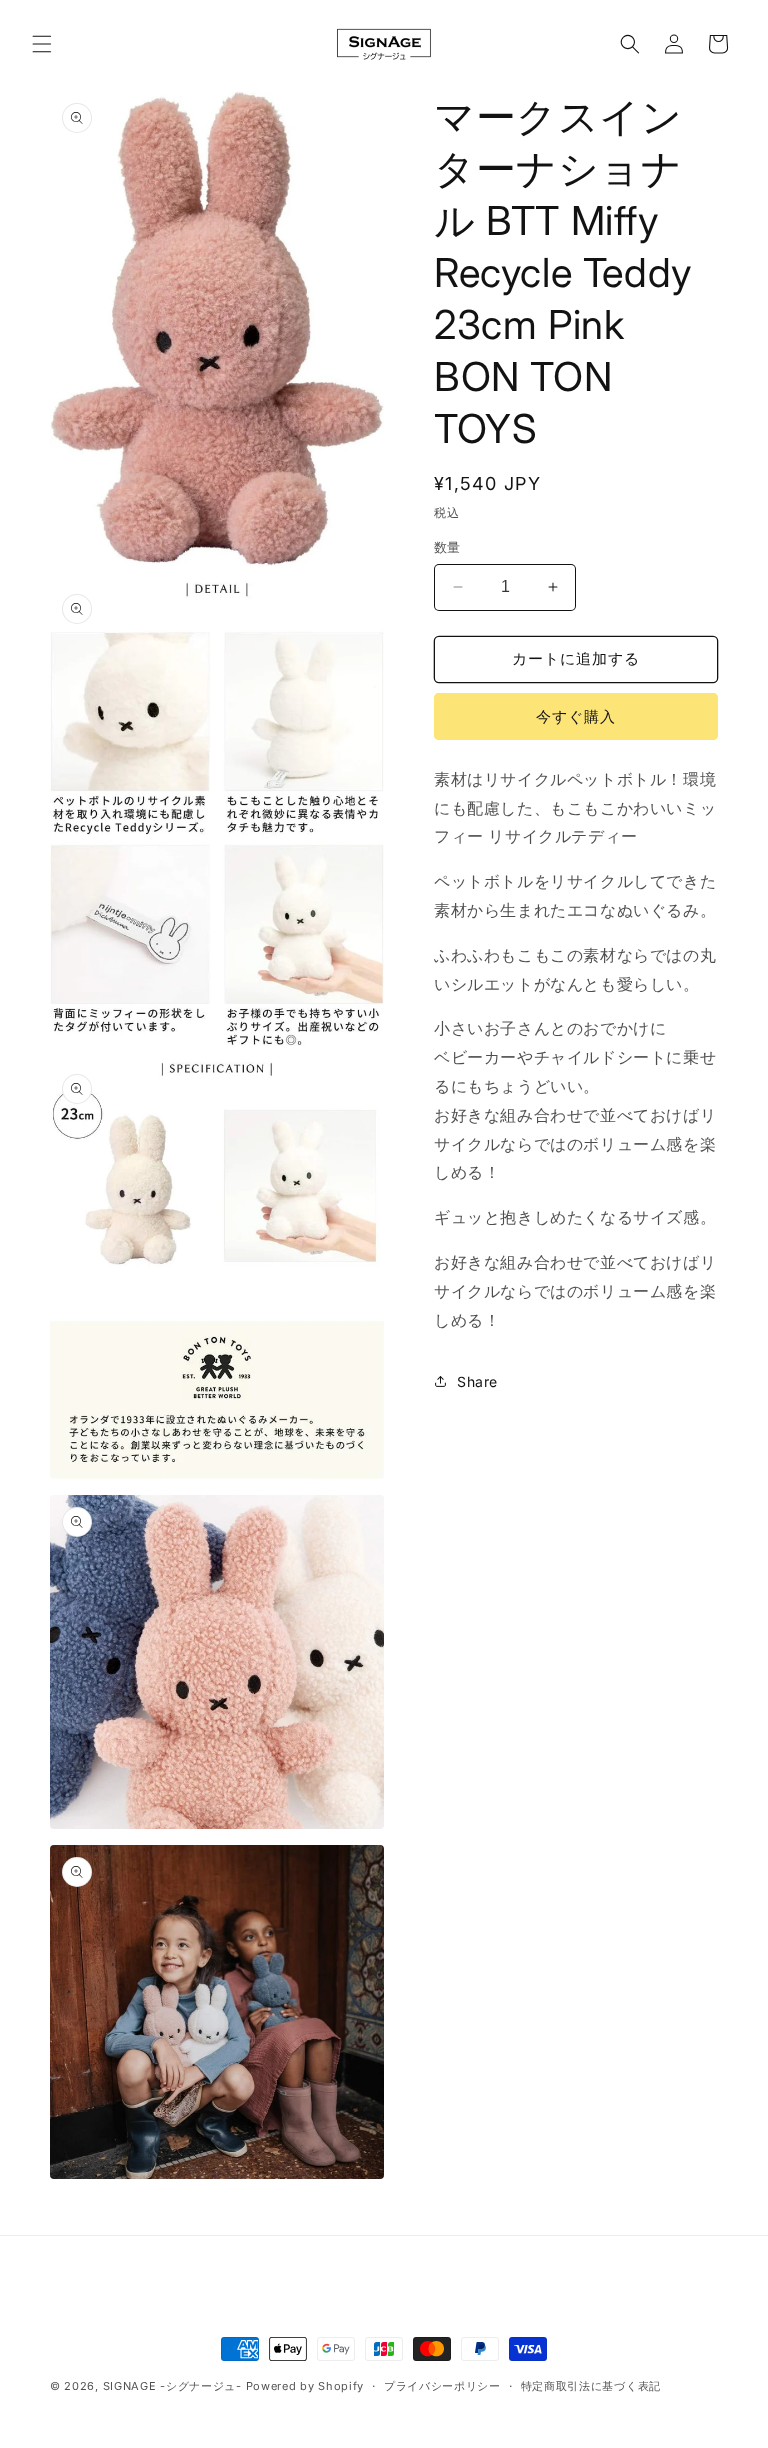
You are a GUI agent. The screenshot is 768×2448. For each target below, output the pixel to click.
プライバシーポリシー (442, 2386)
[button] (42, 44)
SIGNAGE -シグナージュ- (172, 2386)
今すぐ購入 (576, 716)
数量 (447, 547)
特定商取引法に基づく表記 (591, 2386)
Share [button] (477, 1381)
